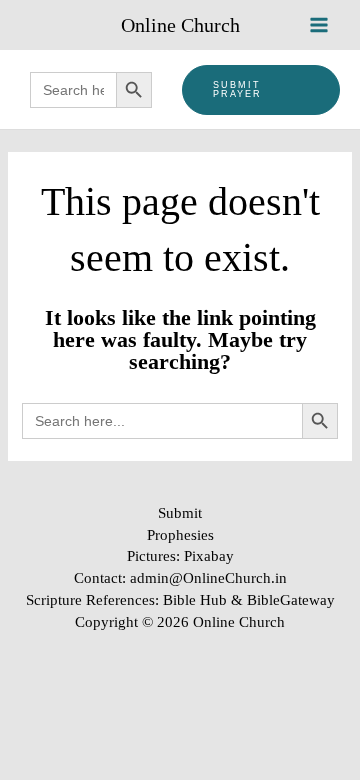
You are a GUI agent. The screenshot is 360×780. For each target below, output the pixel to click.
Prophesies (180, 535)
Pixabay (209, 556)
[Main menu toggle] (319, 25)
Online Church (180, 25)
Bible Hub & (205, 600)
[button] (261, 90)
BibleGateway (291, 600)
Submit (180, 513)
